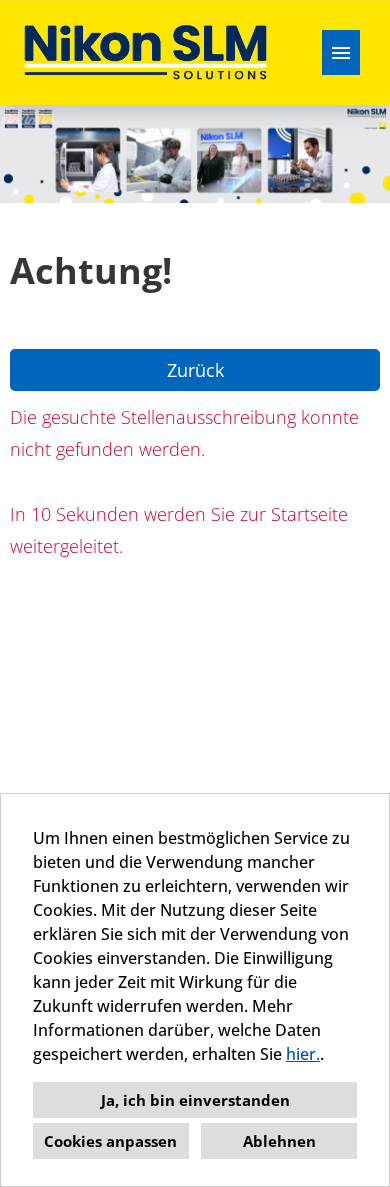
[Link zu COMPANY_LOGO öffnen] (145, 52)
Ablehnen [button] (279, 1141)
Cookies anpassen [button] (110, 1141)
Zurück (195, 370)
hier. (303, 1054)
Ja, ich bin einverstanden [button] (195, 1100)
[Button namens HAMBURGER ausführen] (341, 52)
